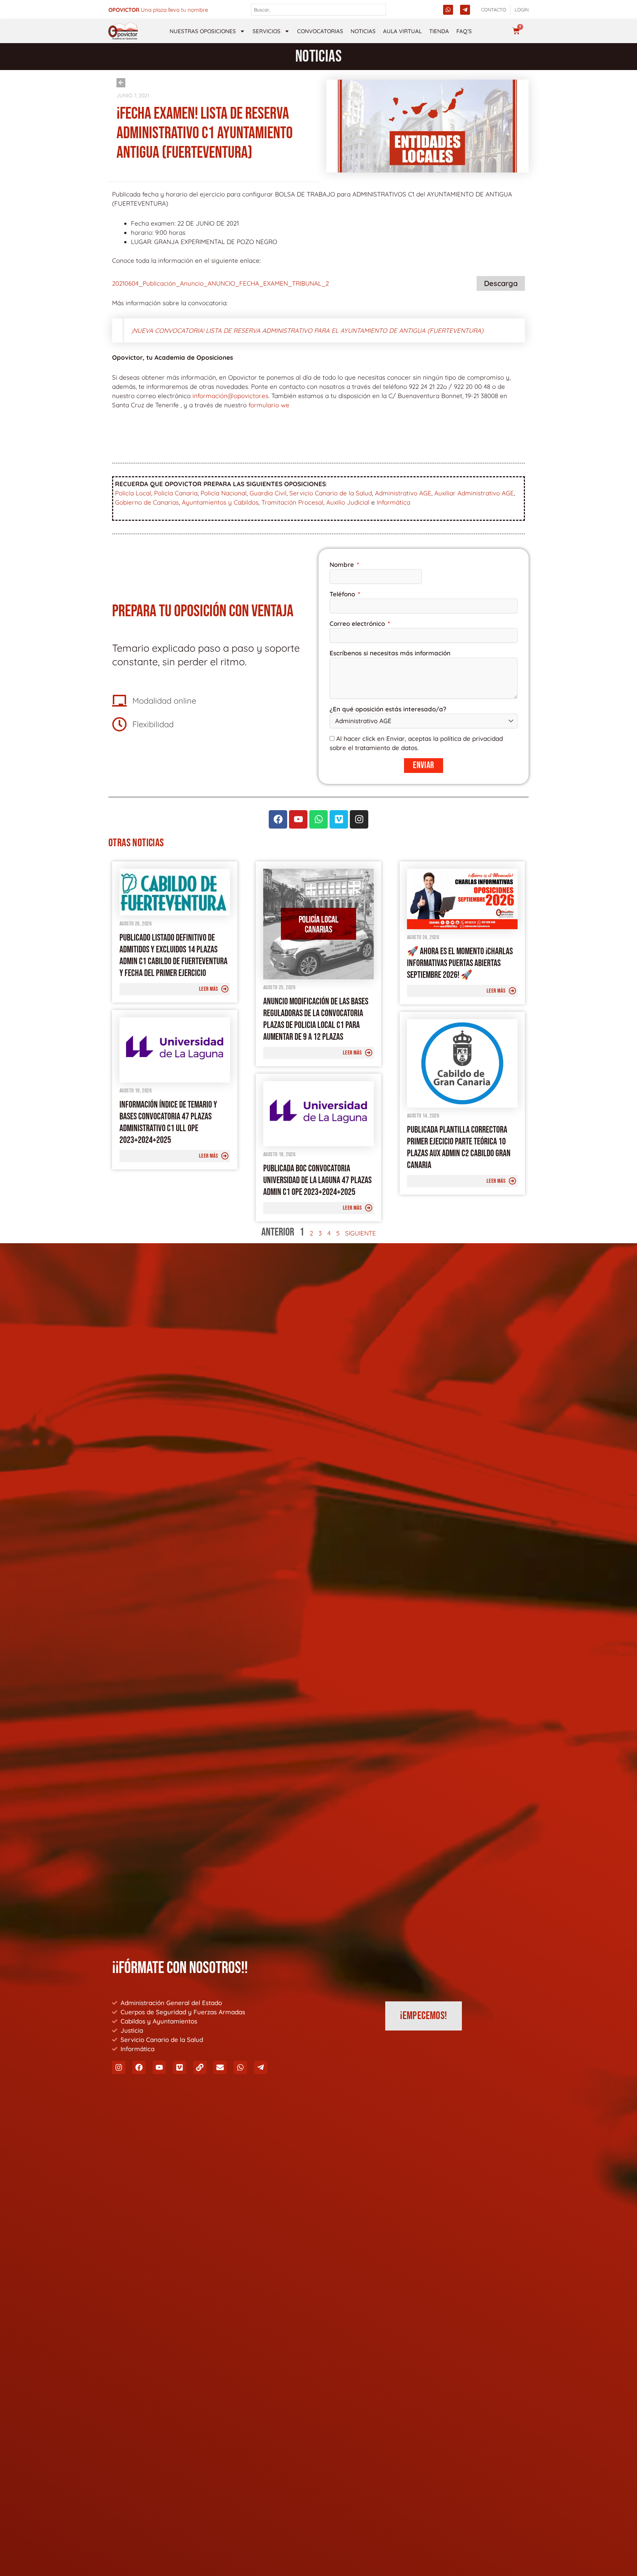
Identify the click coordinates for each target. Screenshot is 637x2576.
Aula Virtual (402, 31)
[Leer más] (225, 989)
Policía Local (133, 493)
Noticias (363, 31)
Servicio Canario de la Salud (331, 493)
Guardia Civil (268, 493)
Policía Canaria (176, 493)
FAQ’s (464, 31)
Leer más (208, 989)
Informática (394, 502)
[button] (626, 2514)
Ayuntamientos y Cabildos (220, 502)
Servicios (267, 31)
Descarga (501, 283)
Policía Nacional (224, 493)
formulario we (269, 405)
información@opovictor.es (230, 396)
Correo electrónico (358, 623)
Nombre (343, 564)
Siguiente (361, 1233)
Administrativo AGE (403, 493)
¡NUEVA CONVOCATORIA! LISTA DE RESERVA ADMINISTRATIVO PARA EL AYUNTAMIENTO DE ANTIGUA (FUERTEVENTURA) (307, 330)
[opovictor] (123, 31)
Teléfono (343, 594)
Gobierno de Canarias (147, 502)
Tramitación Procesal (292, 502)
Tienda (439, 31)
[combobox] (319, 10)
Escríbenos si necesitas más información (390, 653)
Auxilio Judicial (348, 502)
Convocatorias (320, 31)
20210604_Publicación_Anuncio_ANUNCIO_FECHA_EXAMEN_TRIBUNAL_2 (220, 283)
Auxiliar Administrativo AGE (474, 493)
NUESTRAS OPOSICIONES (203, 31)
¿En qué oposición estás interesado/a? (388, 709)
